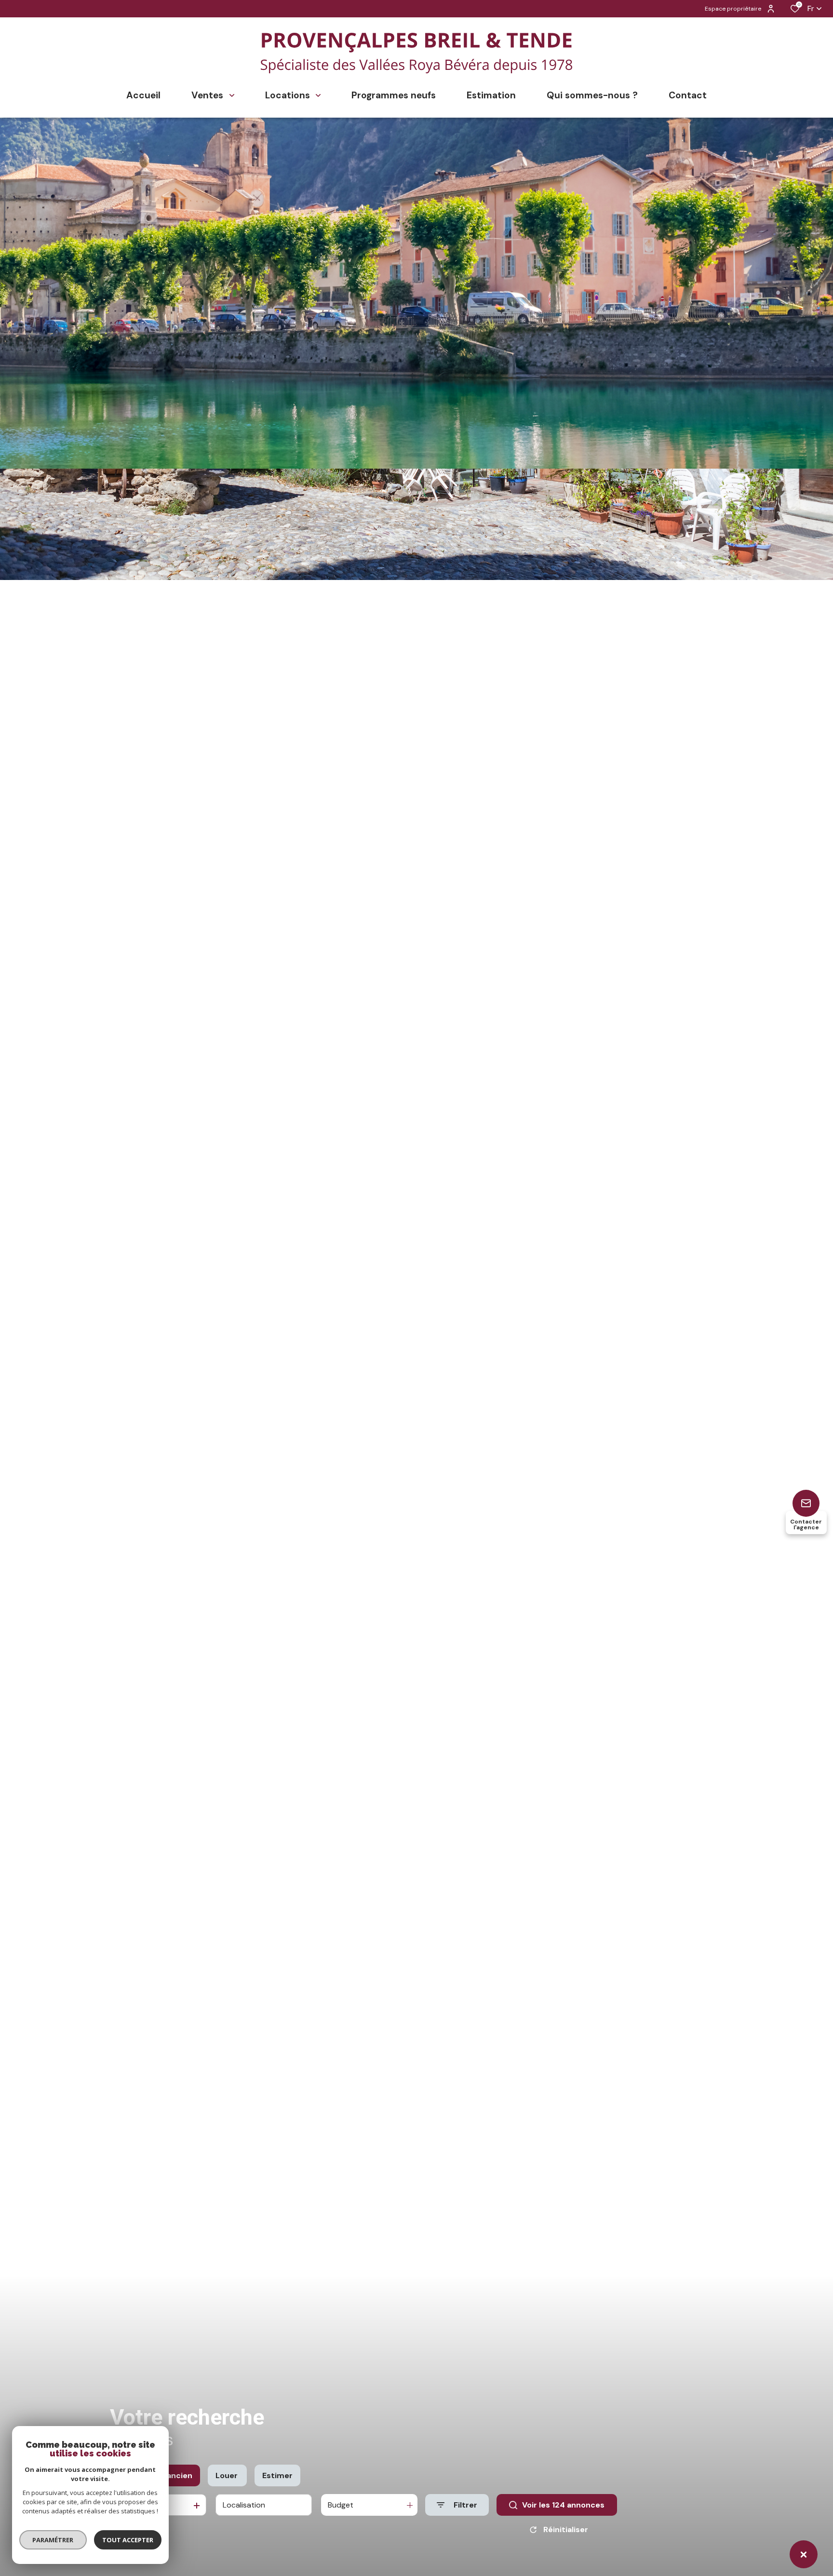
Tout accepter (128, 2540)
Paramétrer (53, 2540)
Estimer (277, 2475)
